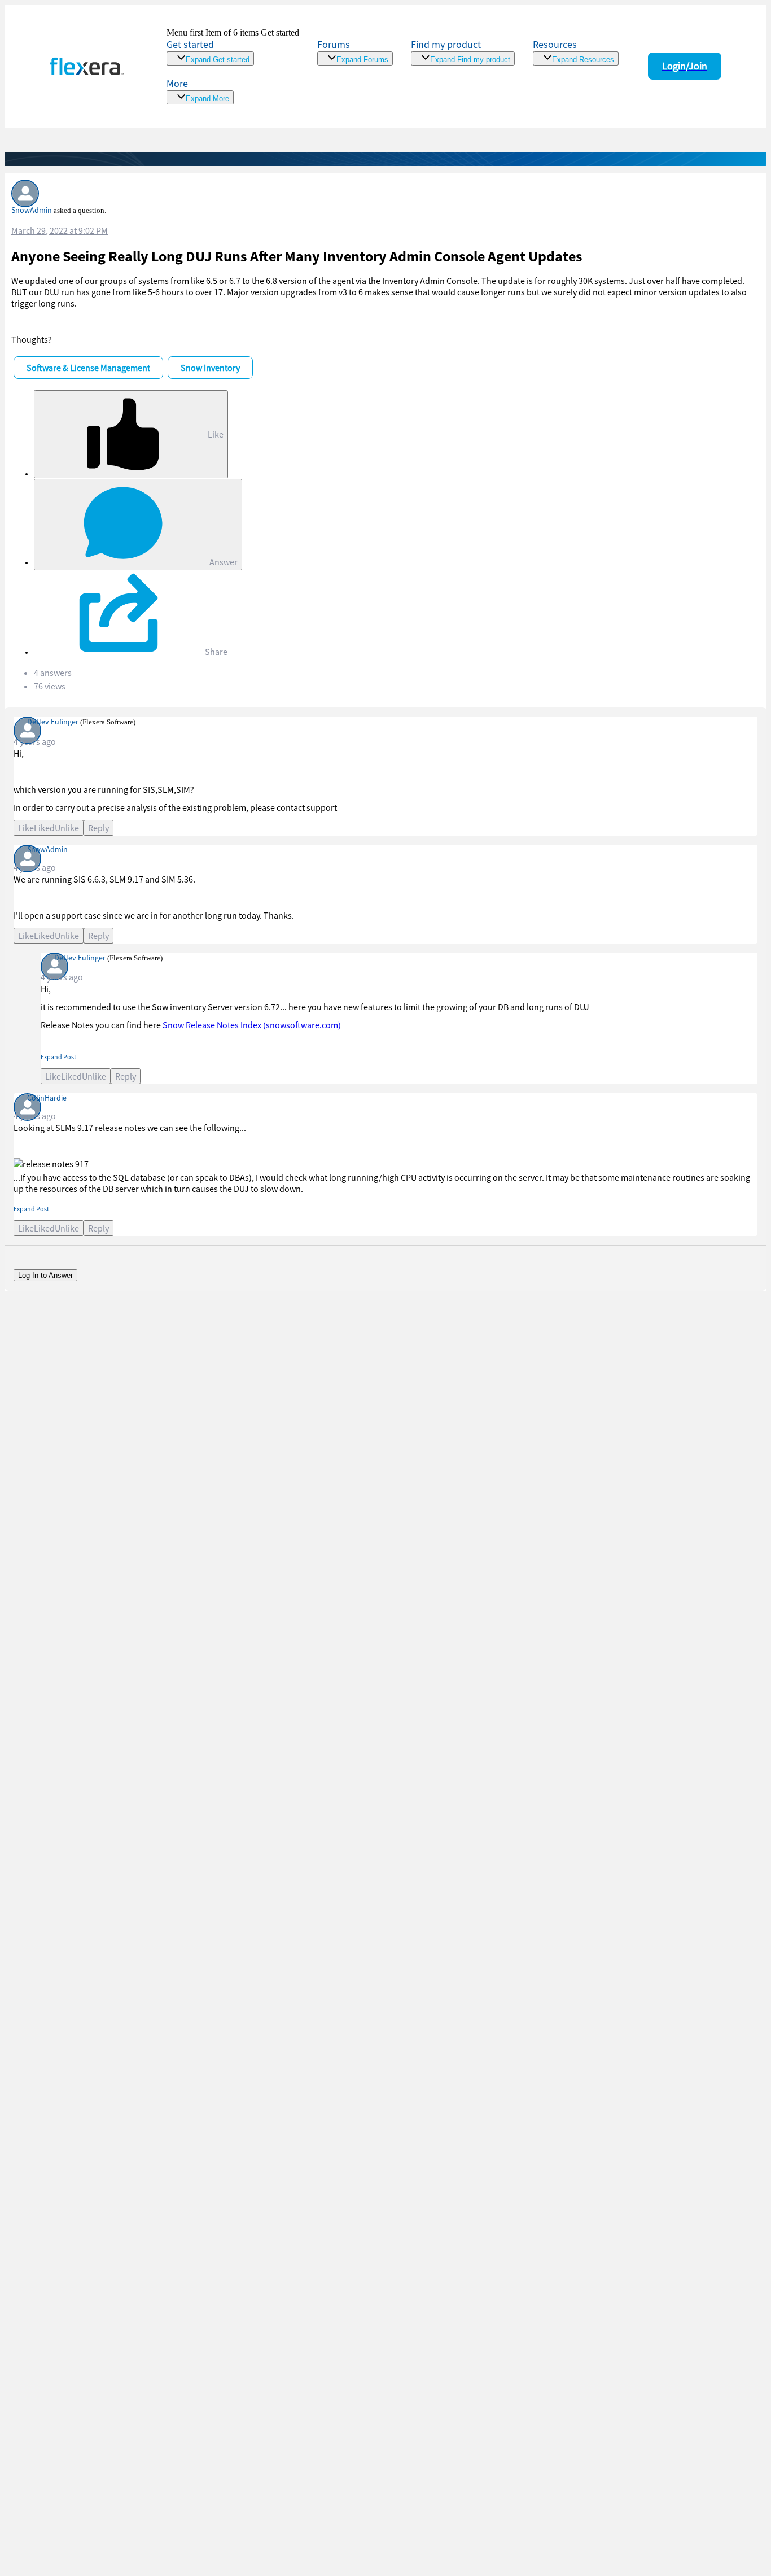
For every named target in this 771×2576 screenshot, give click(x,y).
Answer (223, 562)
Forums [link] (334, 44)
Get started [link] (190, 44)
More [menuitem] (177, 83)
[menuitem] (463, 52)
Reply (98, 828)
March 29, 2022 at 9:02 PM (60, 230)
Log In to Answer (45, 1275)
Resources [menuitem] (555, 44)
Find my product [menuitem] (446, 44)
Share (215, 652)
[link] (233, 47)
